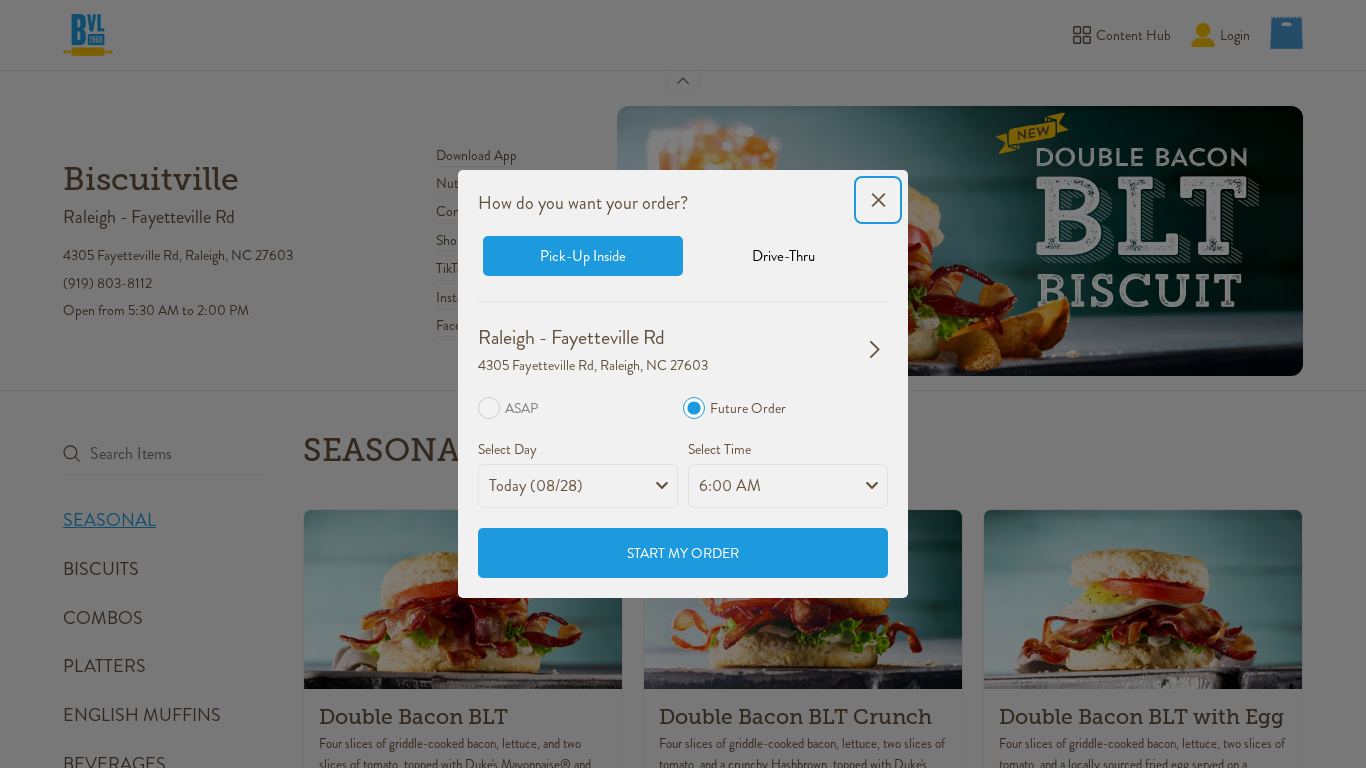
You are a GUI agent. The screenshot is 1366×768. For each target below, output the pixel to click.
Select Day (507, 449)
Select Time (719, 449)
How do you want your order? (583, 203)
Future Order (748, 408)
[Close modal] (878, 200)
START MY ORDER (683, 553)
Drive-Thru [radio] (783, 256)
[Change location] (875, 349)
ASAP (521, 408)
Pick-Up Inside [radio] (583, 256)
